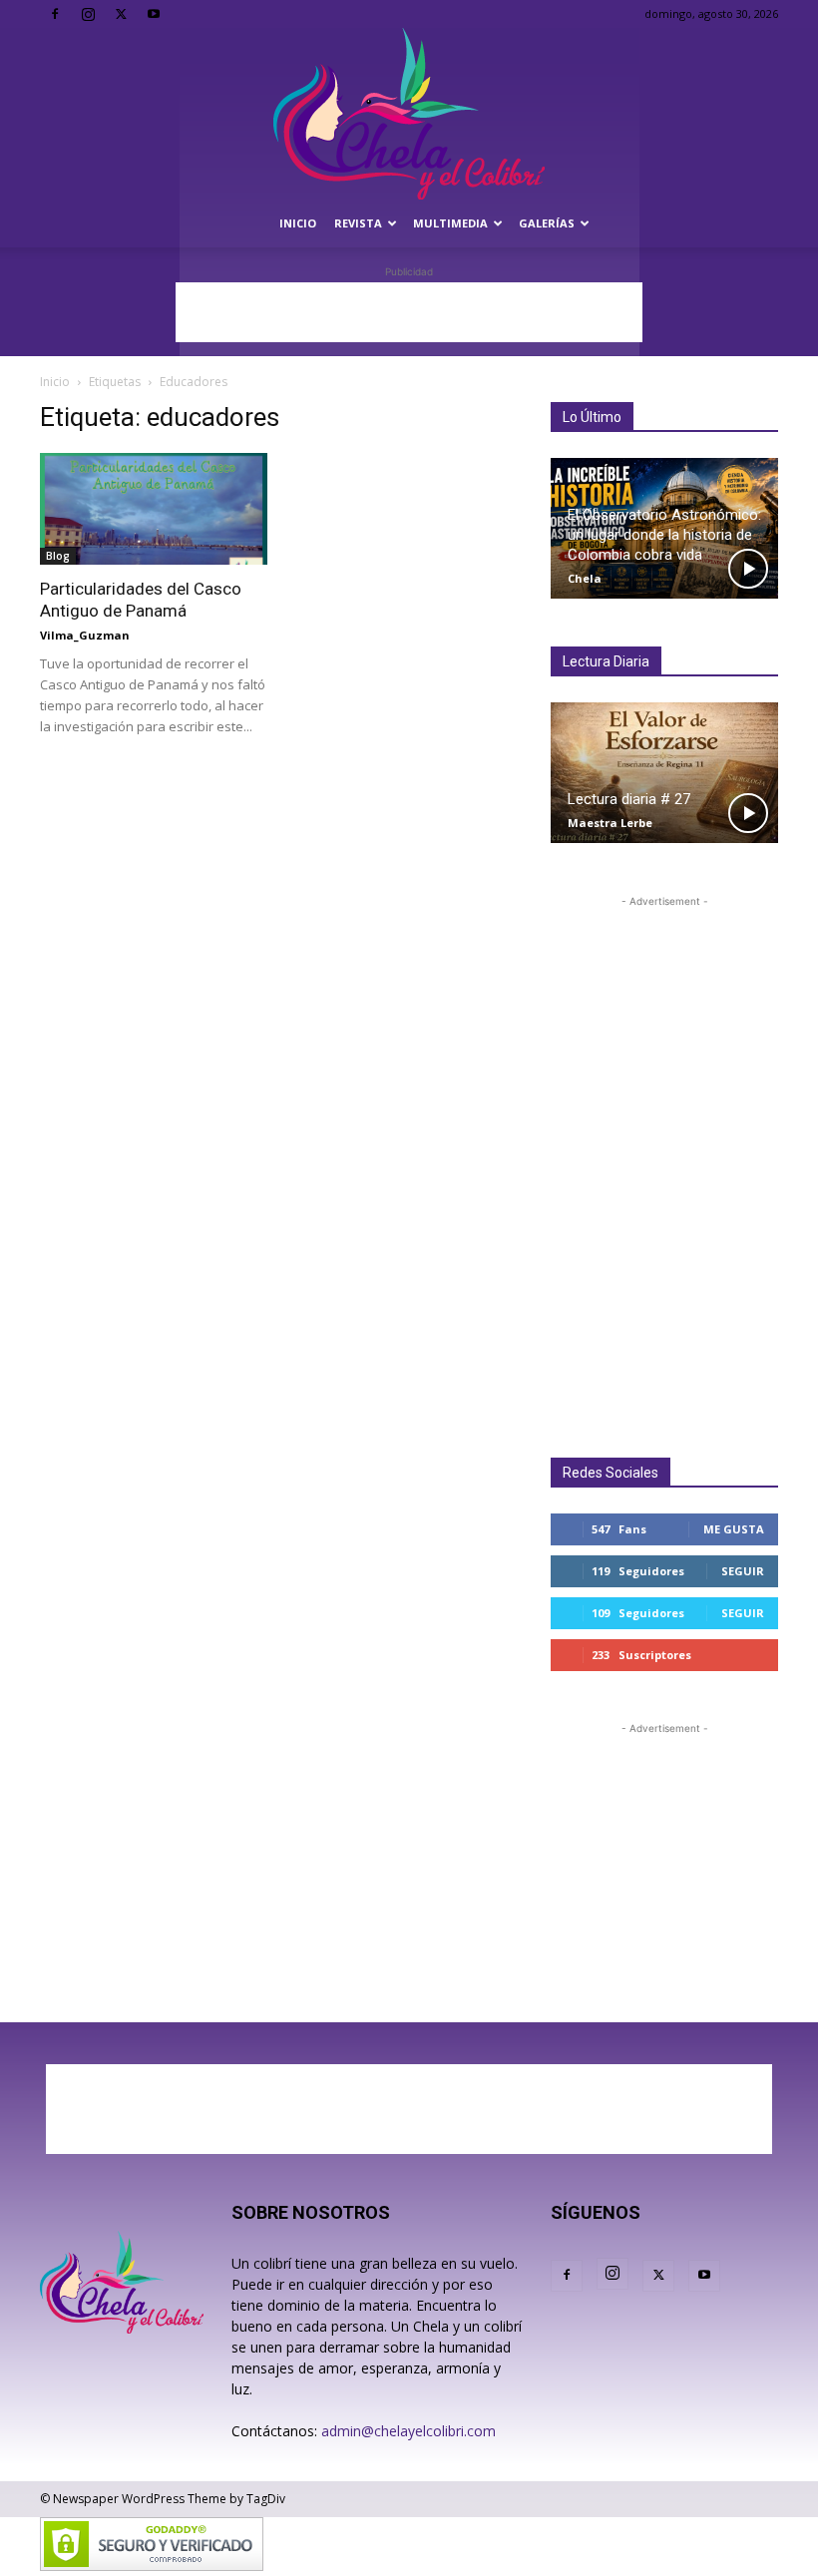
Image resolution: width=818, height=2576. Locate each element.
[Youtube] (154, 14)
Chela (585, 578)
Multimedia (450, 223)
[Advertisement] (409, 312)
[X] (121, 14)
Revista (358, 223)
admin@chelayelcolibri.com (409, 2431)
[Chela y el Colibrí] (409, 114)
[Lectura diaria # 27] (664, 773)
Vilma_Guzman (85, 635)
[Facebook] (55, 14)
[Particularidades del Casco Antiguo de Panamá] (154, 509)
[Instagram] (88, 14)
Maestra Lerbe (610, 823)
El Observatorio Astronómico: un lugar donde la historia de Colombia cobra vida (664, 535)
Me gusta (734, 1529)
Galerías (547, 223)
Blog (58, 556)
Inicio (298, 223)
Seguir (743, 1571)
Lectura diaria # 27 (629, 799)
